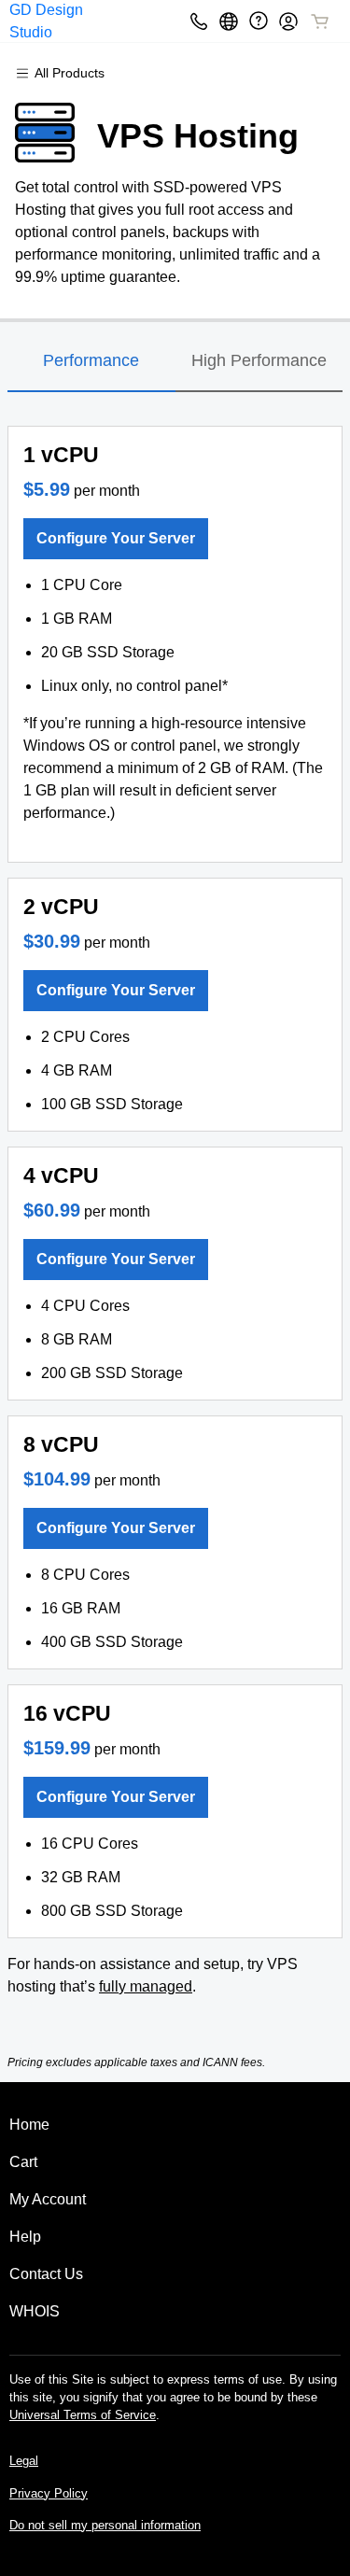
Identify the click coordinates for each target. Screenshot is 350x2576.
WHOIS (35, 2311)
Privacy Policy (49, 2493)
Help (25, 2237)
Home (29, 2125)
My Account (48, 2199)
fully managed (146, 1986)
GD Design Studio (46, 21)
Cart (23, 2162)
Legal (24, 2461)
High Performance (259, 360)
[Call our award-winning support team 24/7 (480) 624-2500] (259, 21)
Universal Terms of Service (83, 2415)
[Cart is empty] (320, 21)
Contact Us (46, 2274)
